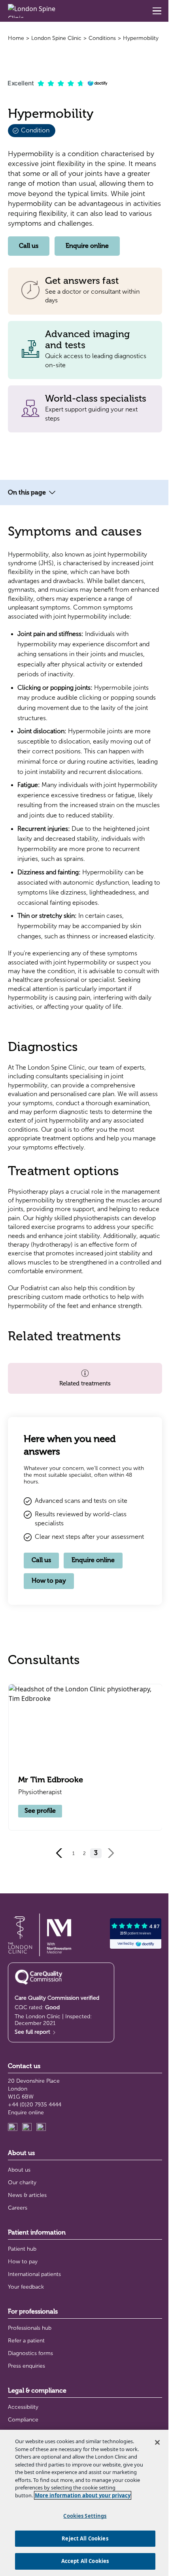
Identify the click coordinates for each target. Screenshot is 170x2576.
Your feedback (26, 2287)
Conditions (102, 38)
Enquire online (87, 246)
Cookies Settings (85, 2516)
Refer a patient (26, 2341)
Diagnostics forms (30, 2353)
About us (19, 2170)
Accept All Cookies (85, 2561)
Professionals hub (30, 2328)
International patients (34, 2274)
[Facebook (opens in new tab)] (41, 2128)
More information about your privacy (83, 2495)
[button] (85, 1379)
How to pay (49, 1581)
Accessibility (23, 2407)
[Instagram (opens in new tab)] (27, 2128)
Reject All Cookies (85, 2538)
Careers (18, 2208)
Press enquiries (26, 2366)
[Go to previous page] (59, 1853)
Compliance (23, 2420)
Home (16, 38)
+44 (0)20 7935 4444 (35, 2105)
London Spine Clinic (56, 38)
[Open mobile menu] (157, 11)
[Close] (157, 2442)
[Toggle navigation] (52, 493)
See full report (33, 2032)
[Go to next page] (111, 1853)
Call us (29, 246)
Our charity (22, 2183)
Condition (34, 130)
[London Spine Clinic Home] (35, 11)
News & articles (27, 2195)
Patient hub (22, 2249)
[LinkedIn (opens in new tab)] (13, 2128)
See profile (40, 1811)
